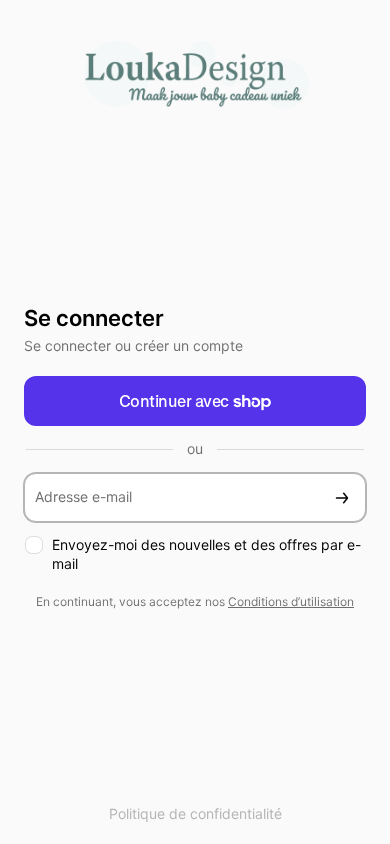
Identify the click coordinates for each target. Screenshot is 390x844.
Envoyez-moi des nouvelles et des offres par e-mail (206, 554)
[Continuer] (342, 497)
